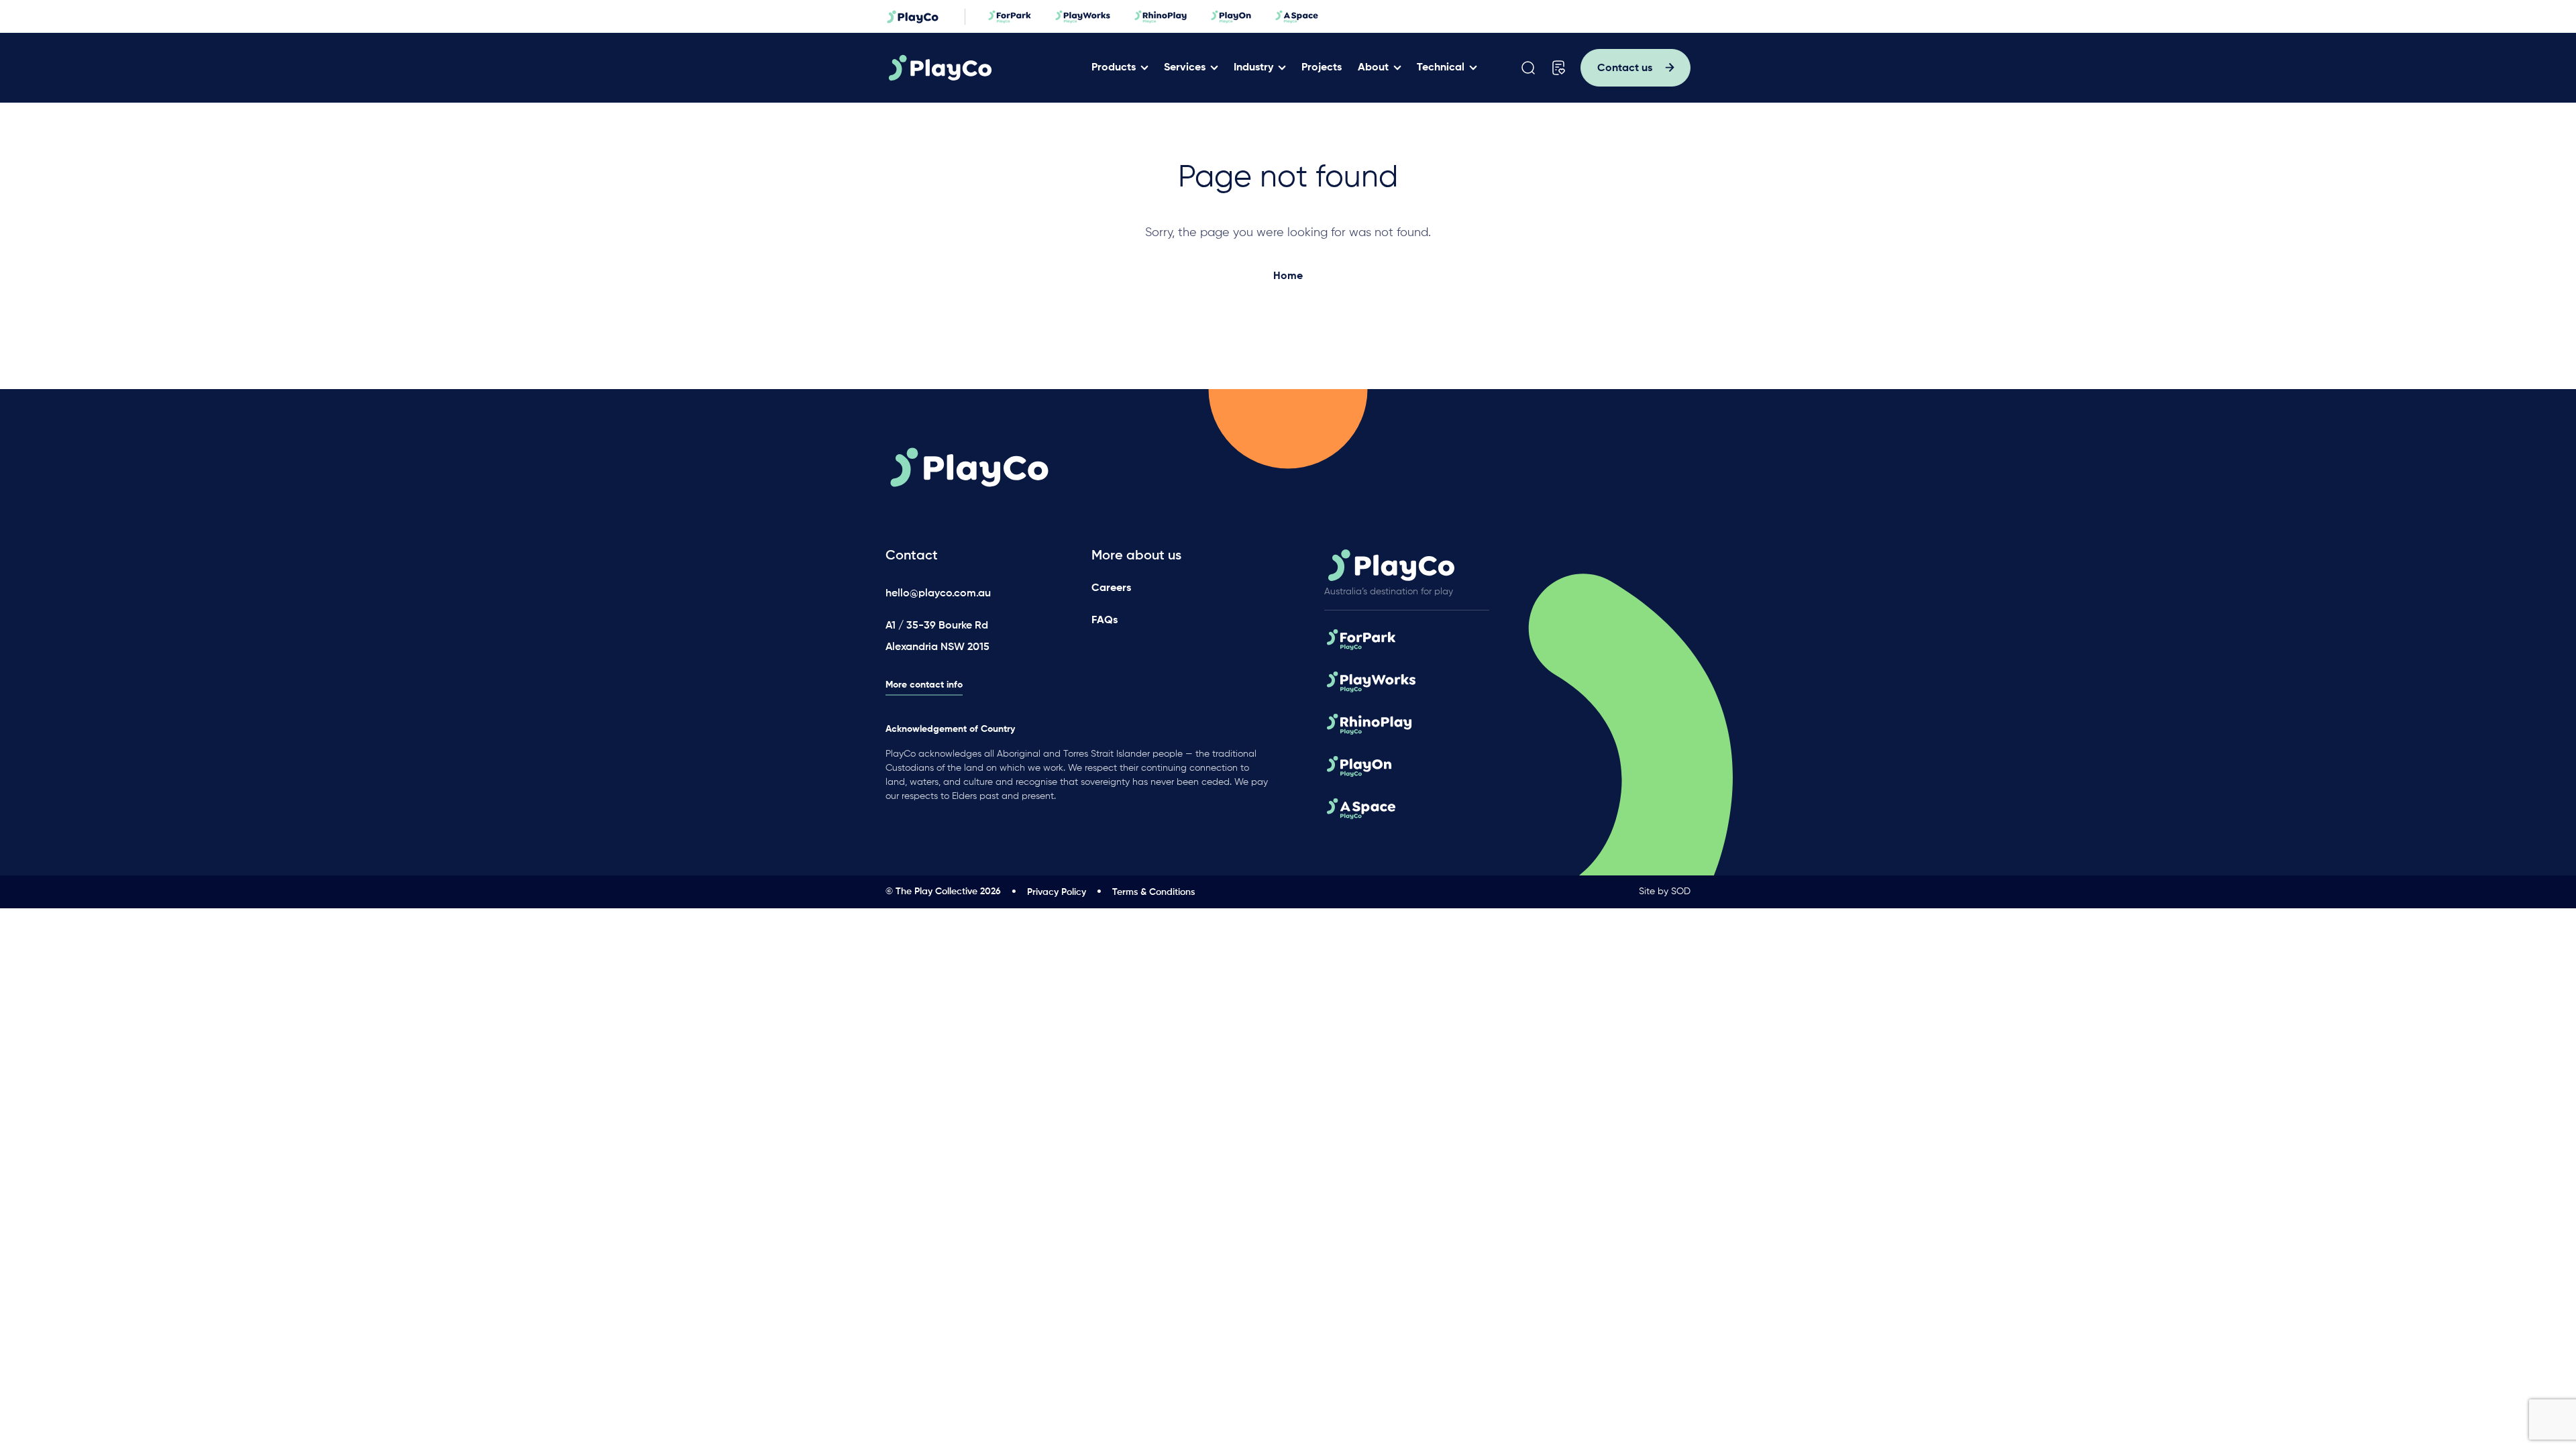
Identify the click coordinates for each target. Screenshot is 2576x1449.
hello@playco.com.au (938, 594)
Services (1185, 68)
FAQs (1105, 621)
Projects (1322, 68)
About (1373, 68)
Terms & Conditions (1153, 892)
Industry (1253, 68)
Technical (1441, 68)
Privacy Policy (1057, 892)
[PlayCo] (982, 68)
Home (1288, 276)
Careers (1111, 588)
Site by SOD (1665, 892)
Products (1114, 68)
